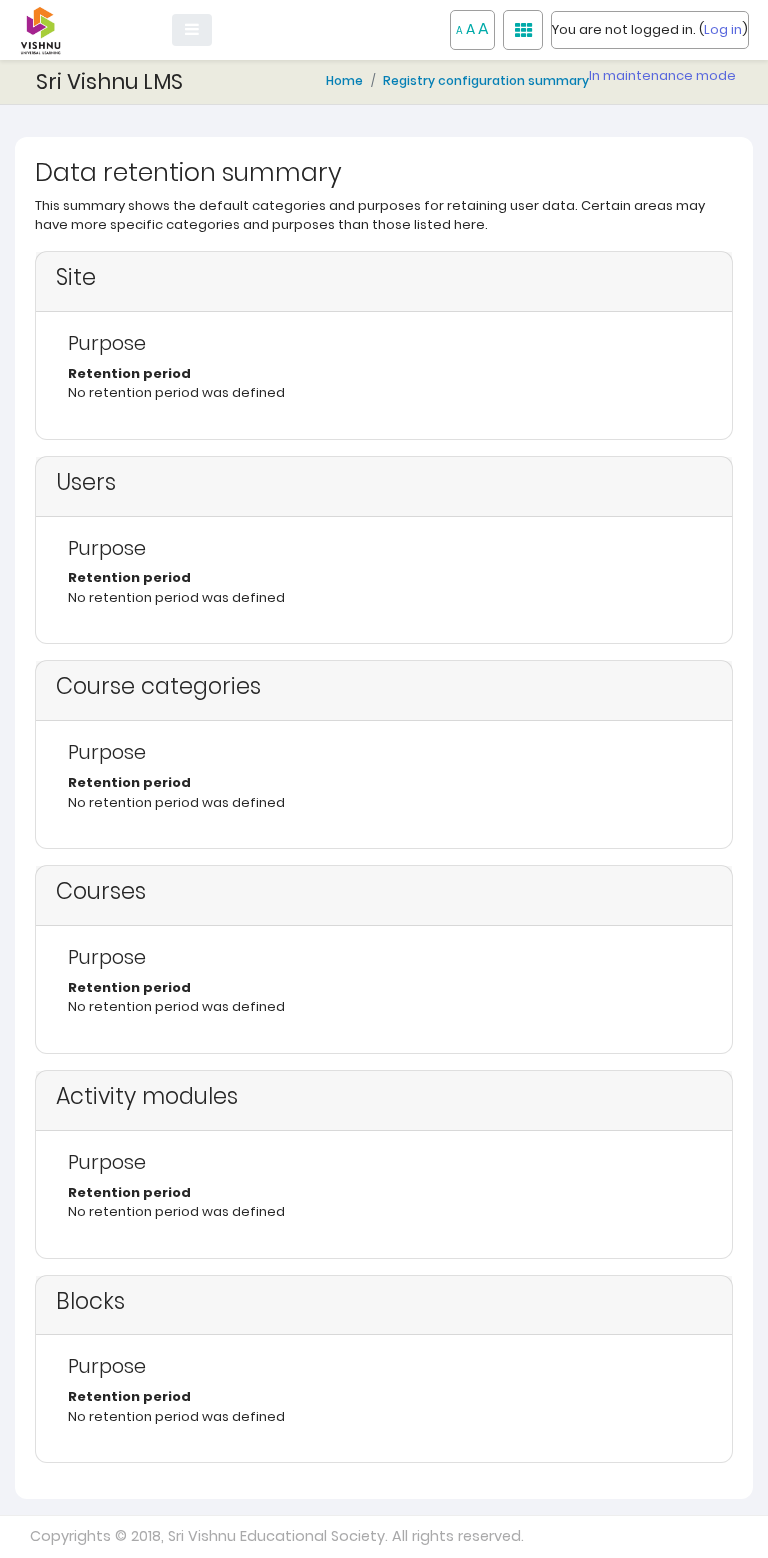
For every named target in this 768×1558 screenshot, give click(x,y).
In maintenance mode (662, 75)
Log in (723, 29)
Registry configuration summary (486, 80)
